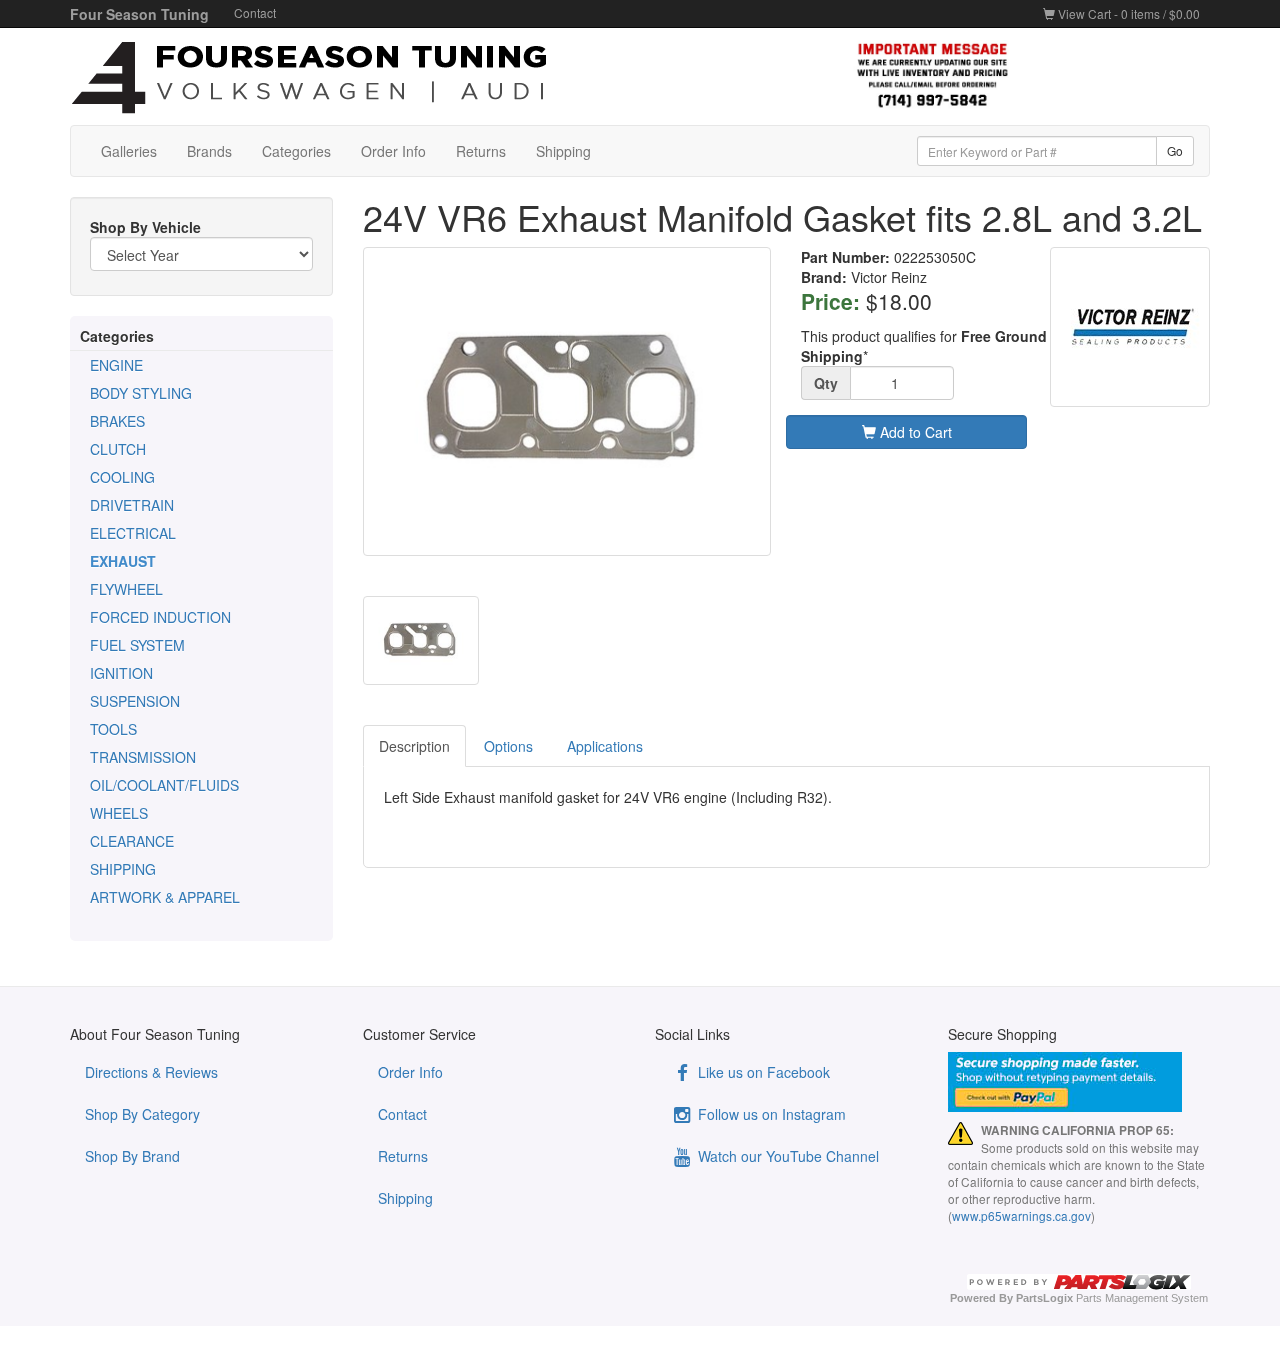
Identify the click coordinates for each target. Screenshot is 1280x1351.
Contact (255, 12)
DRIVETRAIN (132, 505)
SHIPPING (123, 869)
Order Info (393, 151)
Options (508, 746)
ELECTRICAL (133, 533)
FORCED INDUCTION (160, 617)
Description (414, 746)
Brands (209, 151)
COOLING (122, 477)
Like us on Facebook (762, 1072)
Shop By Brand (132, 1156)
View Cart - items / (1127, 13)
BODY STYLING (141, 393)
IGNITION (121, 673)
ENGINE (116, 365)
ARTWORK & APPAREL (165, 897)
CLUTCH (118, 449)
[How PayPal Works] (1079, 1082)
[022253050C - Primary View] (567, 401)
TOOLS (113, 729)
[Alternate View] (421, 641)
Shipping (563, 151)
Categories (296, 151)
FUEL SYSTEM (137, 645)
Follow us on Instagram (770, 1114)
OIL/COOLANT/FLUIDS (164, 785)
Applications (605, 746)
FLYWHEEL (126, 589)
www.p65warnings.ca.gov (1021, 1215)
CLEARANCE (132, 841)
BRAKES (117, 421)
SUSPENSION (135, 701)
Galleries (129, 151)
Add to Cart (914, 432)
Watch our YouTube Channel (786, 1156)
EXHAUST (123, 561)
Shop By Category (142, 1114)
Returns (481, 151)
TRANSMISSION (143, 757)
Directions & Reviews (151, 1072)
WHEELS (119, 813)
